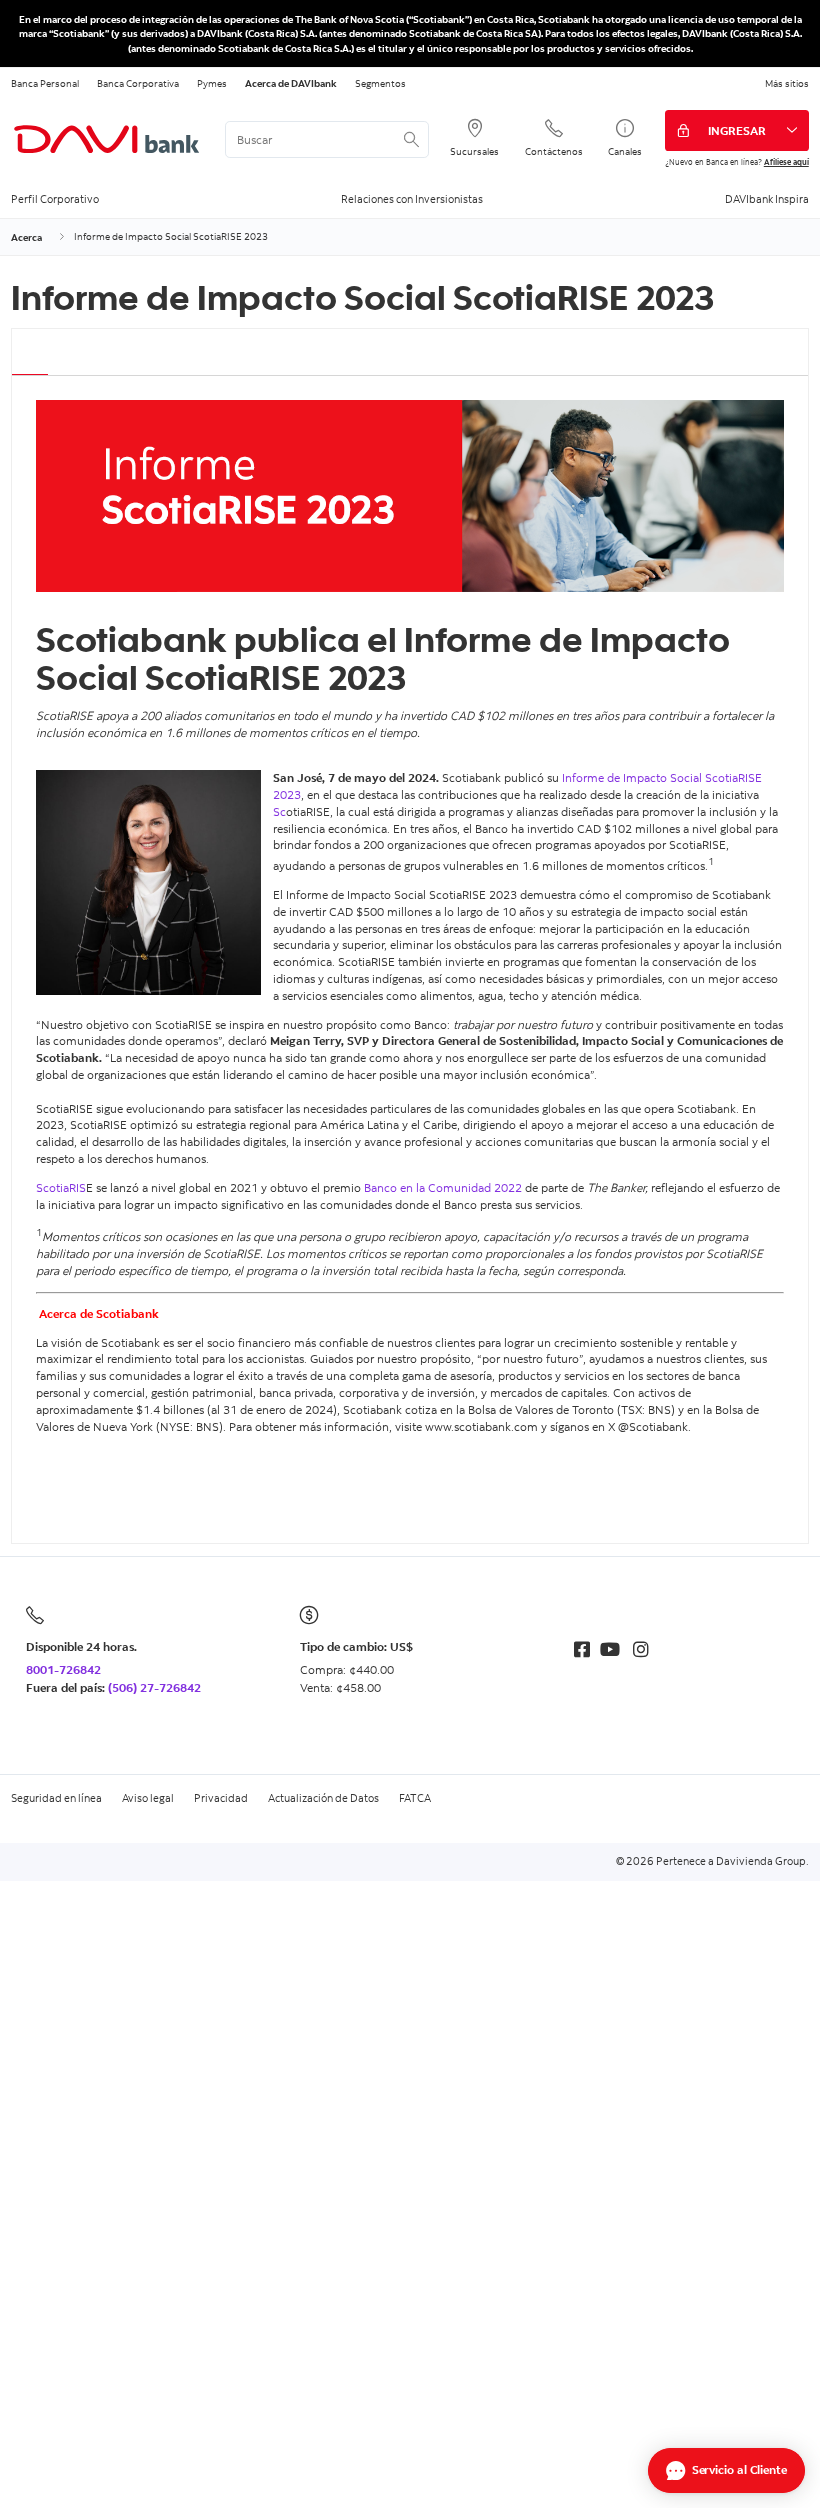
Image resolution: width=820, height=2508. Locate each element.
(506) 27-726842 (154, 1687)
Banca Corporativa (138, 83)
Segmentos (380, 83)
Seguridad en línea (56, 1798)
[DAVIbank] (106, 140)
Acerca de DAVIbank (291, 83)
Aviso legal (148, 1798)
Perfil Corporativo (55, 199)
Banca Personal (45, 83)
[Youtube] (610, 1649)
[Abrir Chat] (726, 2470)
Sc (279, 811)
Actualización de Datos (323, 1798)
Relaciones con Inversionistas (412, 199)
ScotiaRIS (61, 1187)
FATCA (415, 1798)
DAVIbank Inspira (767, 199)
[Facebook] (582, 1649)
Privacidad (221, 1798)
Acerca (26, 237)
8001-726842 (63, 1669)
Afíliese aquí (786, 161)
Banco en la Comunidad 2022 (443, 1187)
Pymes (212, 83)
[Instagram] (641, 1649)
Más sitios (787, 83)
